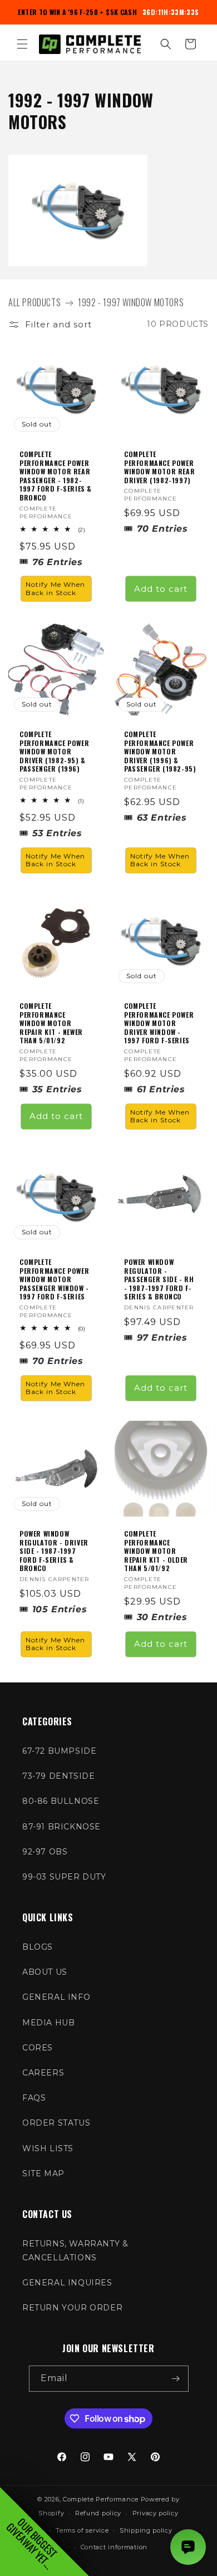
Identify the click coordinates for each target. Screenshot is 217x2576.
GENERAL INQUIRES (67, 2283)
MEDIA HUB (48, 2023)
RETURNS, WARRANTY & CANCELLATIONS (75, 2251)
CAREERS (43, 2073)
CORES (38, 2048)
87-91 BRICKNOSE (61, 1827)
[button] (22, 44)
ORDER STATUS (56, 2123)
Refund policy (98, 2513)
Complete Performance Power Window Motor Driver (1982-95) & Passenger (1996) (54, 752)
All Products (34, 302)
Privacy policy (156, 2513)
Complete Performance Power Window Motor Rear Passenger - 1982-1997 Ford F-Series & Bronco (56, 476)
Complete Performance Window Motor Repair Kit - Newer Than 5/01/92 (51, 1023)
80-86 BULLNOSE (61, 1801)
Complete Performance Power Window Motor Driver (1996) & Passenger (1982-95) (160, 752)
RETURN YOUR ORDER (72, 2308)
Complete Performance (101, 2499)
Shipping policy (146, 2530)
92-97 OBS (45, 1852)
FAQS (34, 2098)
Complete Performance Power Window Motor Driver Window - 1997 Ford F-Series (159, 1023)
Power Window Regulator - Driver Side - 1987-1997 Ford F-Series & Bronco (54, 1551)
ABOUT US (45, 1972)
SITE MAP (43, 2173)
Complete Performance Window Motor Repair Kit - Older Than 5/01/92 (156, 1551)
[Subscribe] (176, 2379)
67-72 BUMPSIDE (59, 1751)
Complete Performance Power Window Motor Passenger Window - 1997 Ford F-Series (54, 1279)
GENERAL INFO (56, 1997)
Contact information (114, 2547)
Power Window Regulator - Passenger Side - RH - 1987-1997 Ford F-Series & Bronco (159, 1279)
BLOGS (38, 1947)
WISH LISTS (48, 2148)
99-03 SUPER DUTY (64, 1877)
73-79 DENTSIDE (58, 1776)
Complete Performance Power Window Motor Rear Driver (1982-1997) (159, 467)
